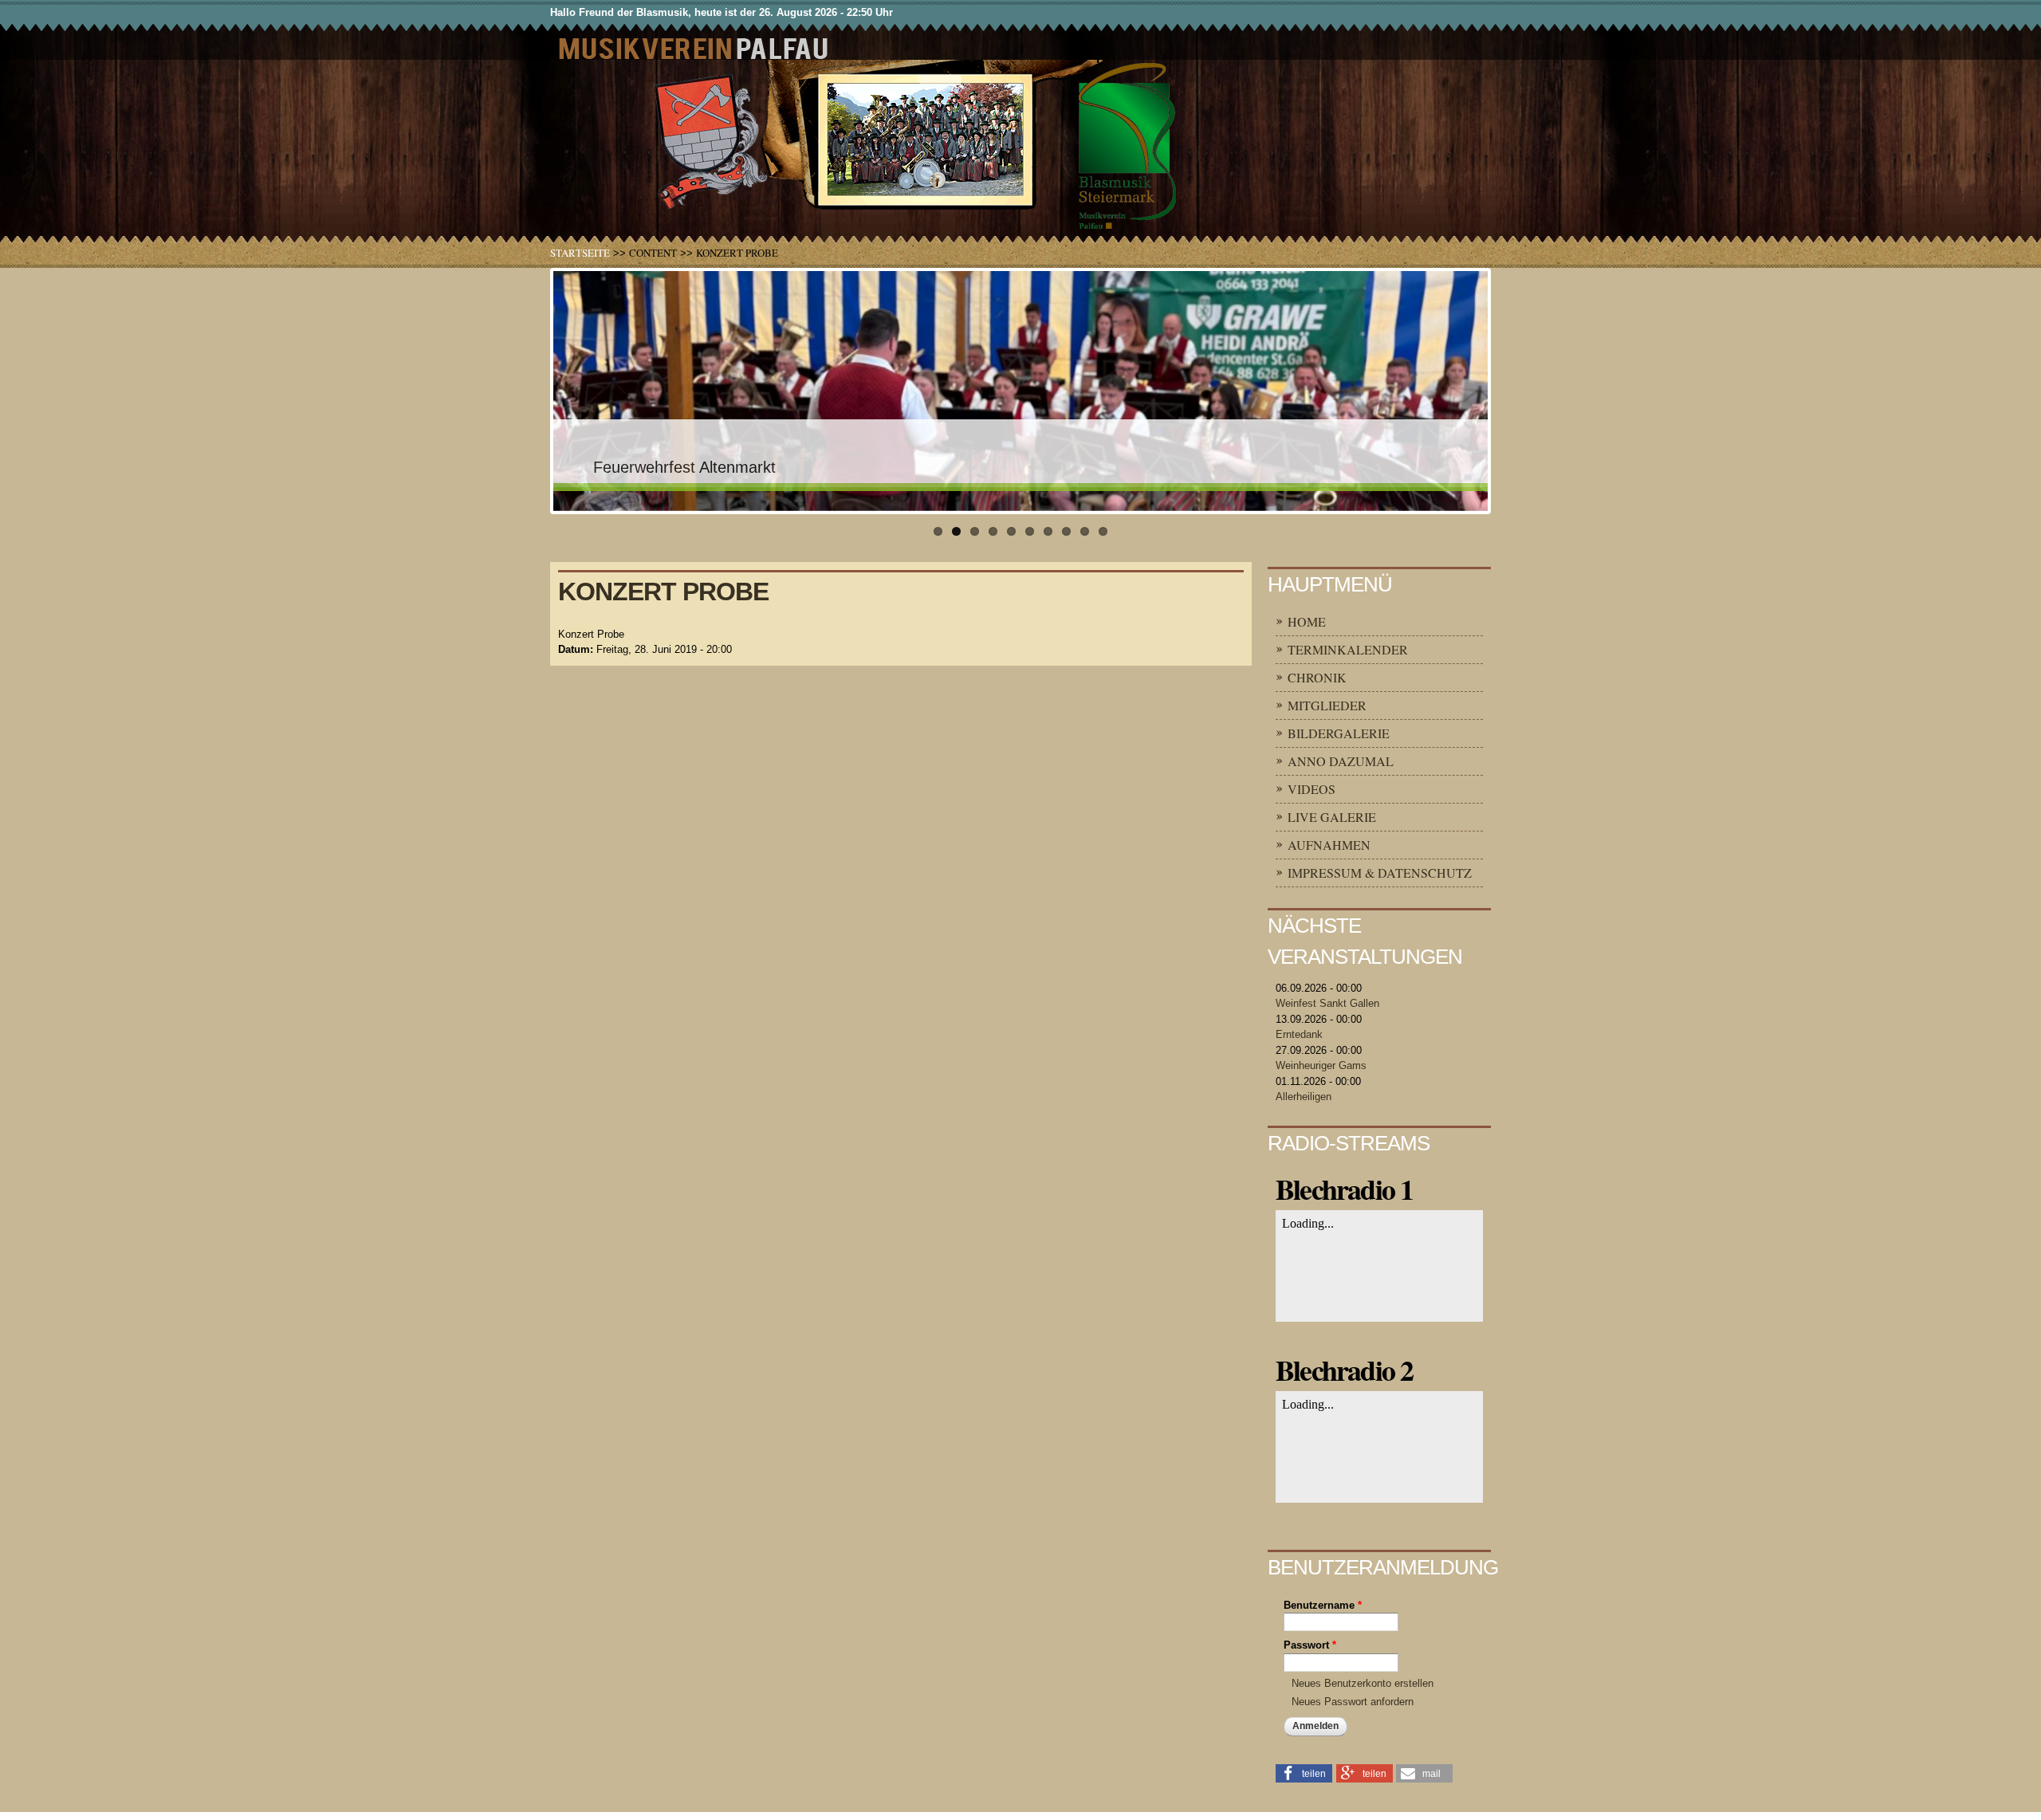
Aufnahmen (1329, 845)
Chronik (1317, 677)
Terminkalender (1348, 649)
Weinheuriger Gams (1321, 1065)
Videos (1312, 789)
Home (1307, 621)
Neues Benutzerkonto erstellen (1363, 1683)
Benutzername (1323, 1605)
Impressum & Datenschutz (1380, 873)
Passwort (1310, 1645)
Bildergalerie (1339, 733)
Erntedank (1299, 1034)
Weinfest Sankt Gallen (1327, 1003)
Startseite (580, 253)
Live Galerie (1332, 817)
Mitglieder (1327, 705)
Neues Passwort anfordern (1353, 1702)
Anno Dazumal (1341, 761)
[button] (1304, 1772)
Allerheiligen (1304, 1097)
